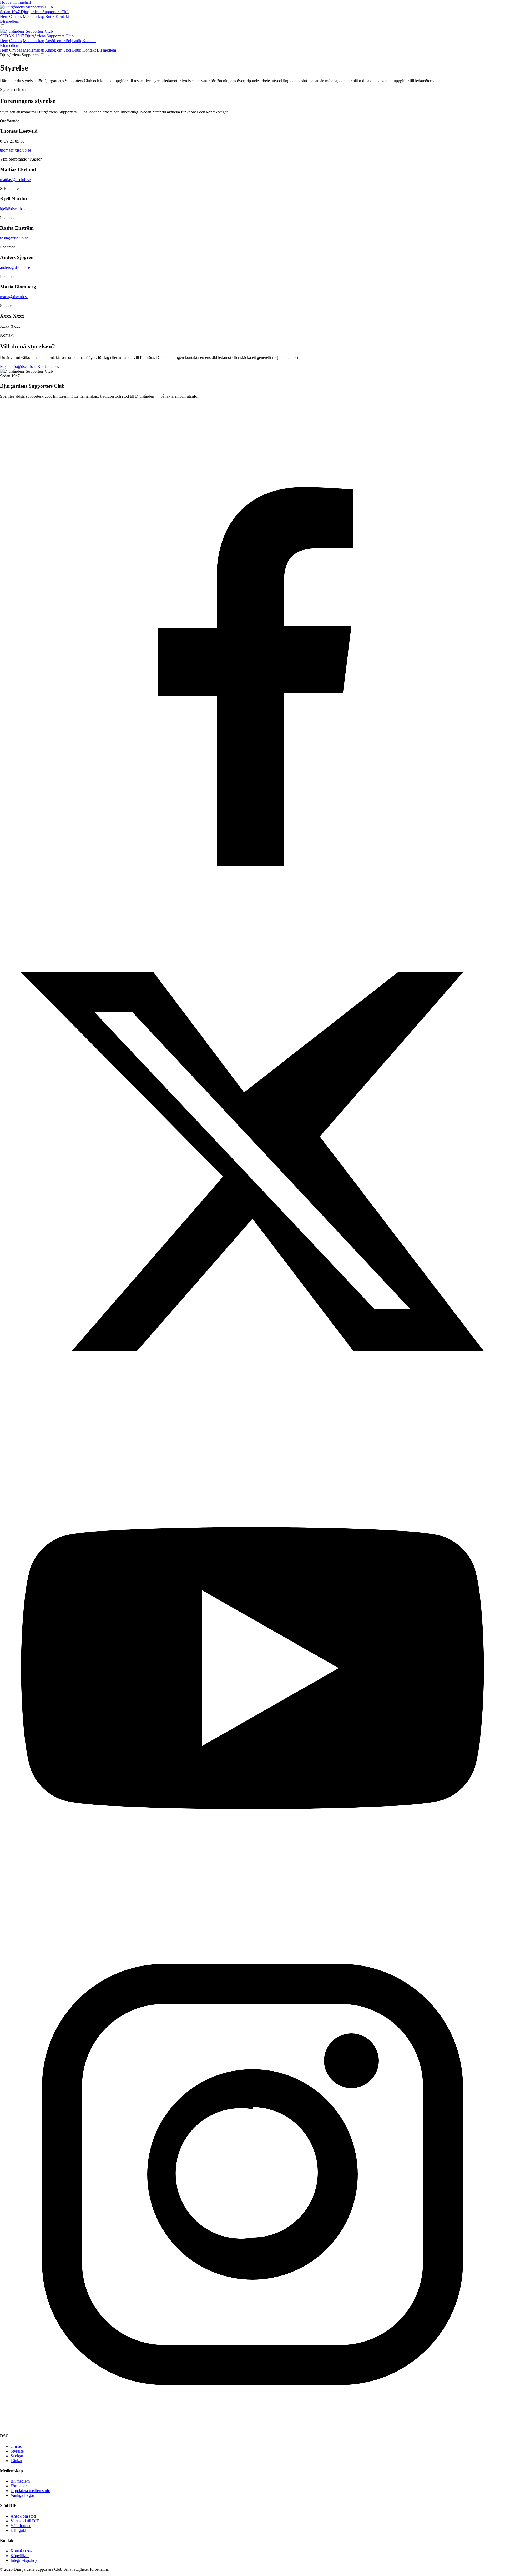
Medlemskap (34, 16)
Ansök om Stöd (58, 41)
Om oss (16, 16)
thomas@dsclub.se (16, 150)
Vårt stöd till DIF (25, 2521)
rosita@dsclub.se (14, 238)
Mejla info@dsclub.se (18, 366)
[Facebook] (252, 907)
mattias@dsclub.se (15, 180)
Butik (50, 16)
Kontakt (62, 16)
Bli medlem (10, 21)
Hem (4, 16)
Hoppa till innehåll (15, 2)
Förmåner (19, 2486)
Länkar (16, 2461)
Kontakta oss (48, 366)
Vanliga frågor (22, 2495)
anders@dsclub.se (15, 267)
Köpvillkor (20, 2556)
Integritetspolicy (24, 2560)
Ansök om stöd (23, 2516)
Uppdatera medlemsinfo (30, 2491)
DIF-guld (18, 2530)
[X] (252, 1413)
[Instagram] (252, 2426)
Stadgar (17, 2456)
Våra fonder (21, 2526)
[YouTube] (252, 1919)
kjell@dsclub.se (13, 209)
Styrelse (17, 2451)
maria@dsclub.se (14, 297)
